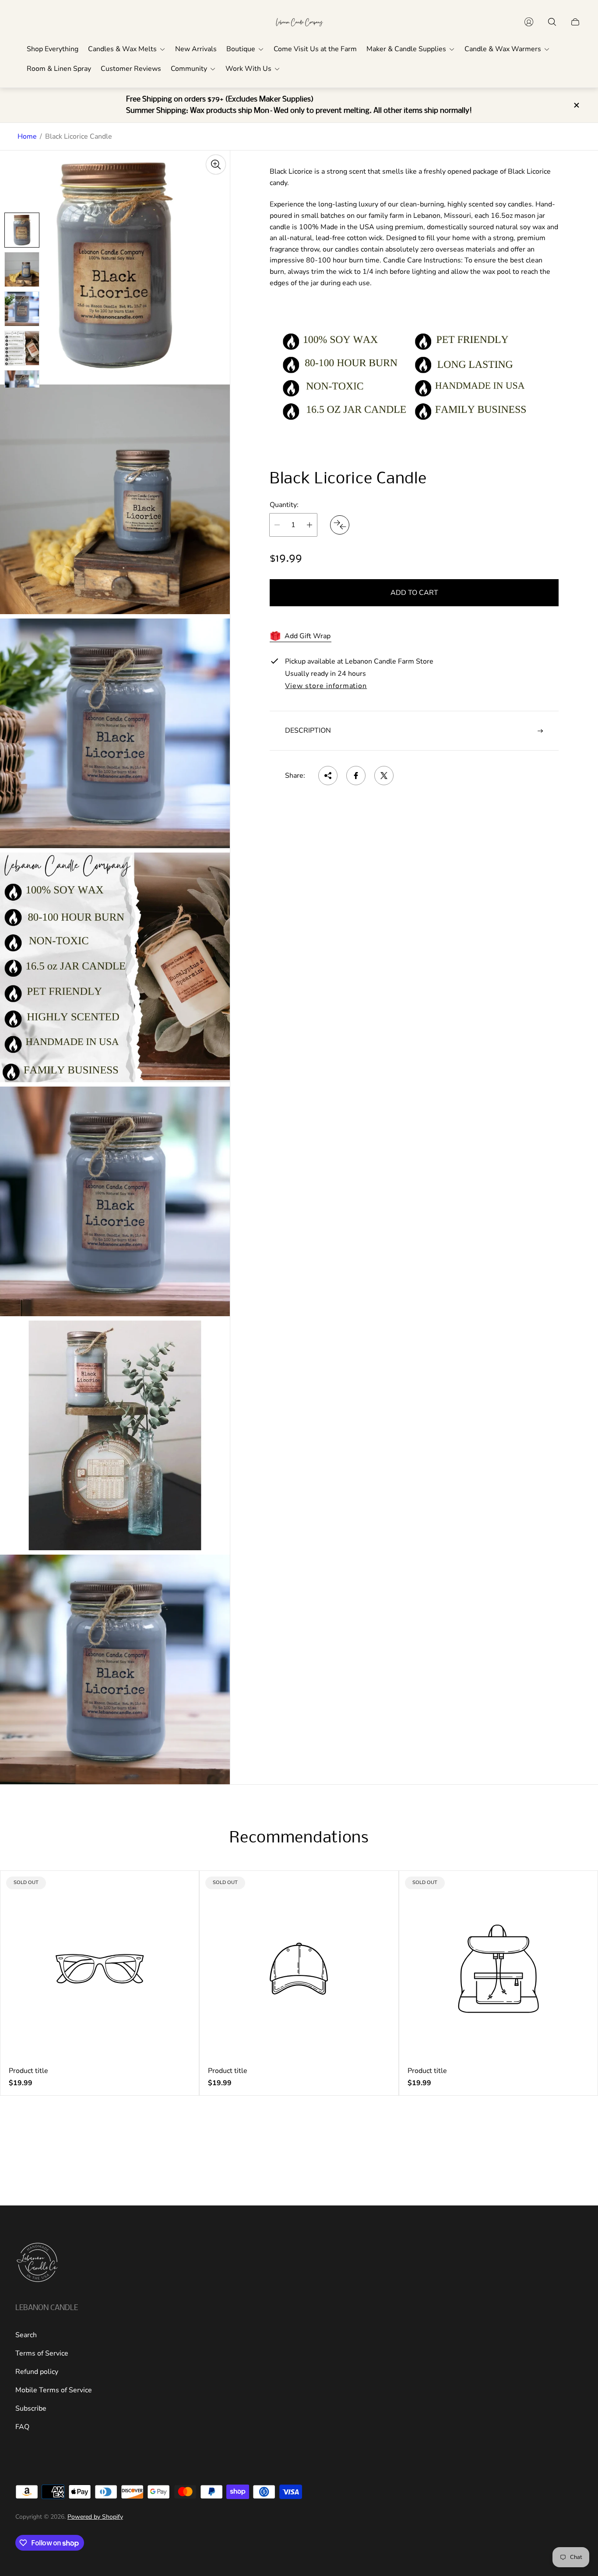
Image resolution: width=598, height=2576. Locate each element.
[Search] (552, 22)
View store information (326, 686)
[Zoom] (216, 164)
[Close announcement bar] (576, 105)
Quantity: (284, 505)
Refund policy (37, 2372)
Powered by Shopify (95, 2517)
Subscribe (31, 2408)
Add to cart (414, 593)
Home (27, 136)
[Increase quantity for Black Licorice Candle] (310, 525)
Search (26, 2335)
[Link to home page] (37, 2263)
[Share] (328, 776)
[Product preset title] (100, 1969)
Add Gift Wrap (308, 636)
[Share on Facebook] (356, 776)
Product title (28, 2071)
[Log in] (529, 22)
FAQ (22, 2427)
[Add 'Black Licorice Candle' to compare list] (340, 525)
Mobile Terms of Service (54, 2390)
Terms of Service (42, 2353)
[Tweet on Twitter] (384, 776)
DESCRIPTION (308, 731)
